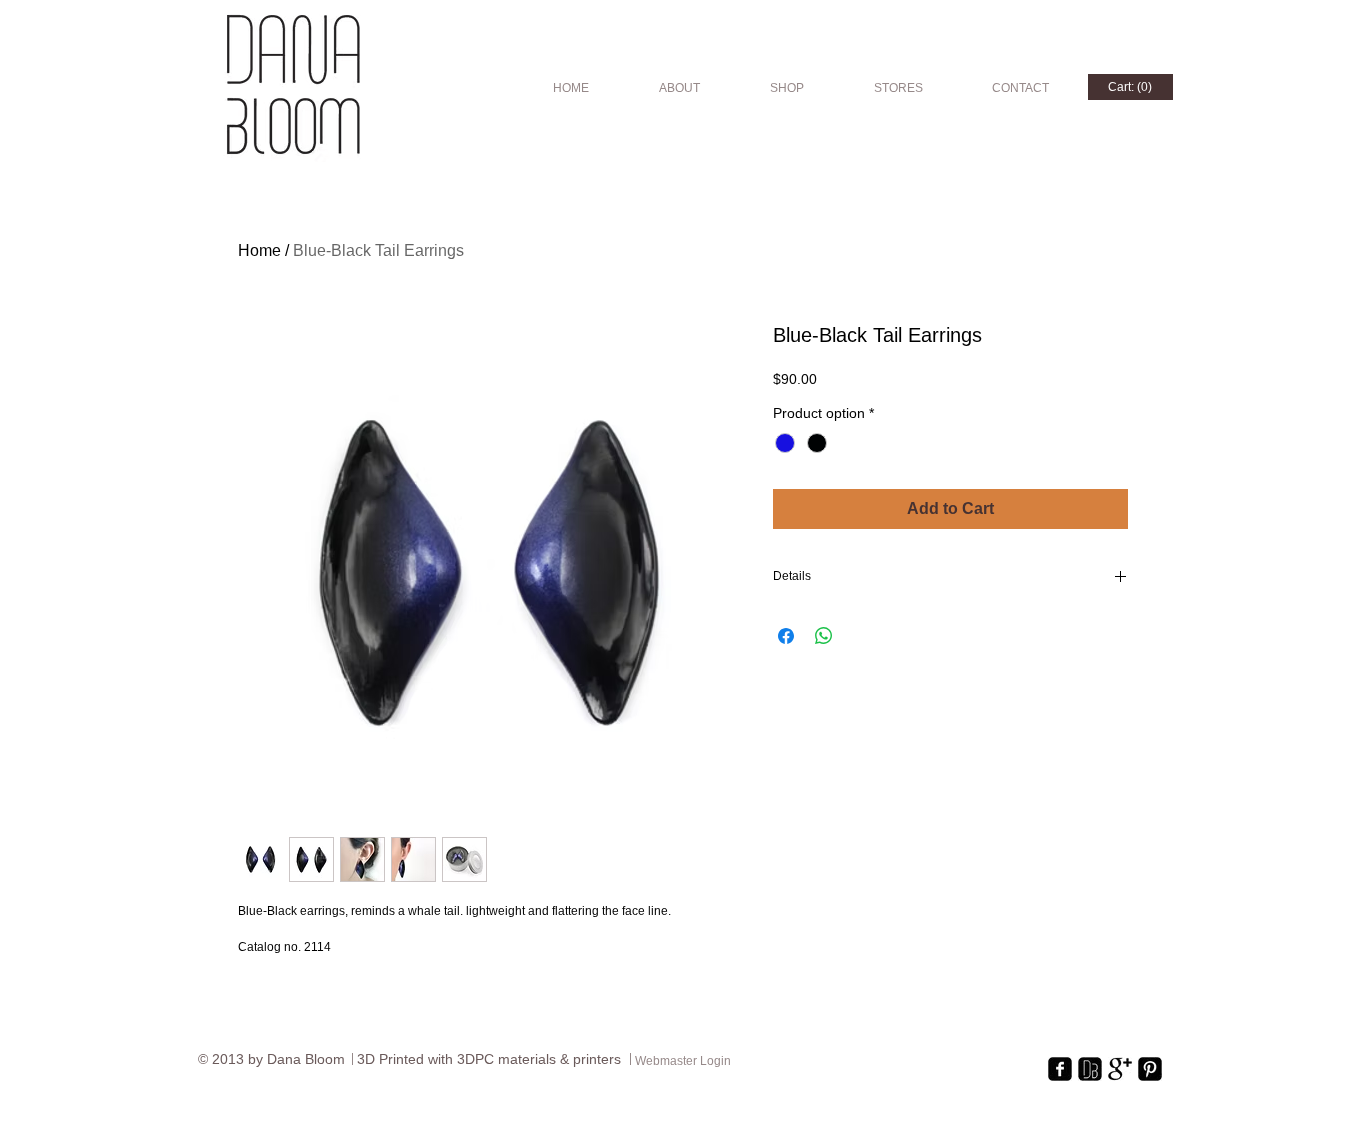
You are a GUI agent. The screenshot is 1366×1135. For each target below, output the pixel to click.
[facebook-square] (1060, 1069)
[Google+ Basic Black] (1120, 1069)
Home (259, 250)
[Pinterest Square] (1150, 1069)
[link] (1130, 87)
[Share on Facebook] (786, 636)
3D (368, 1059)
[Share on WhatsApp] (824, 636)
